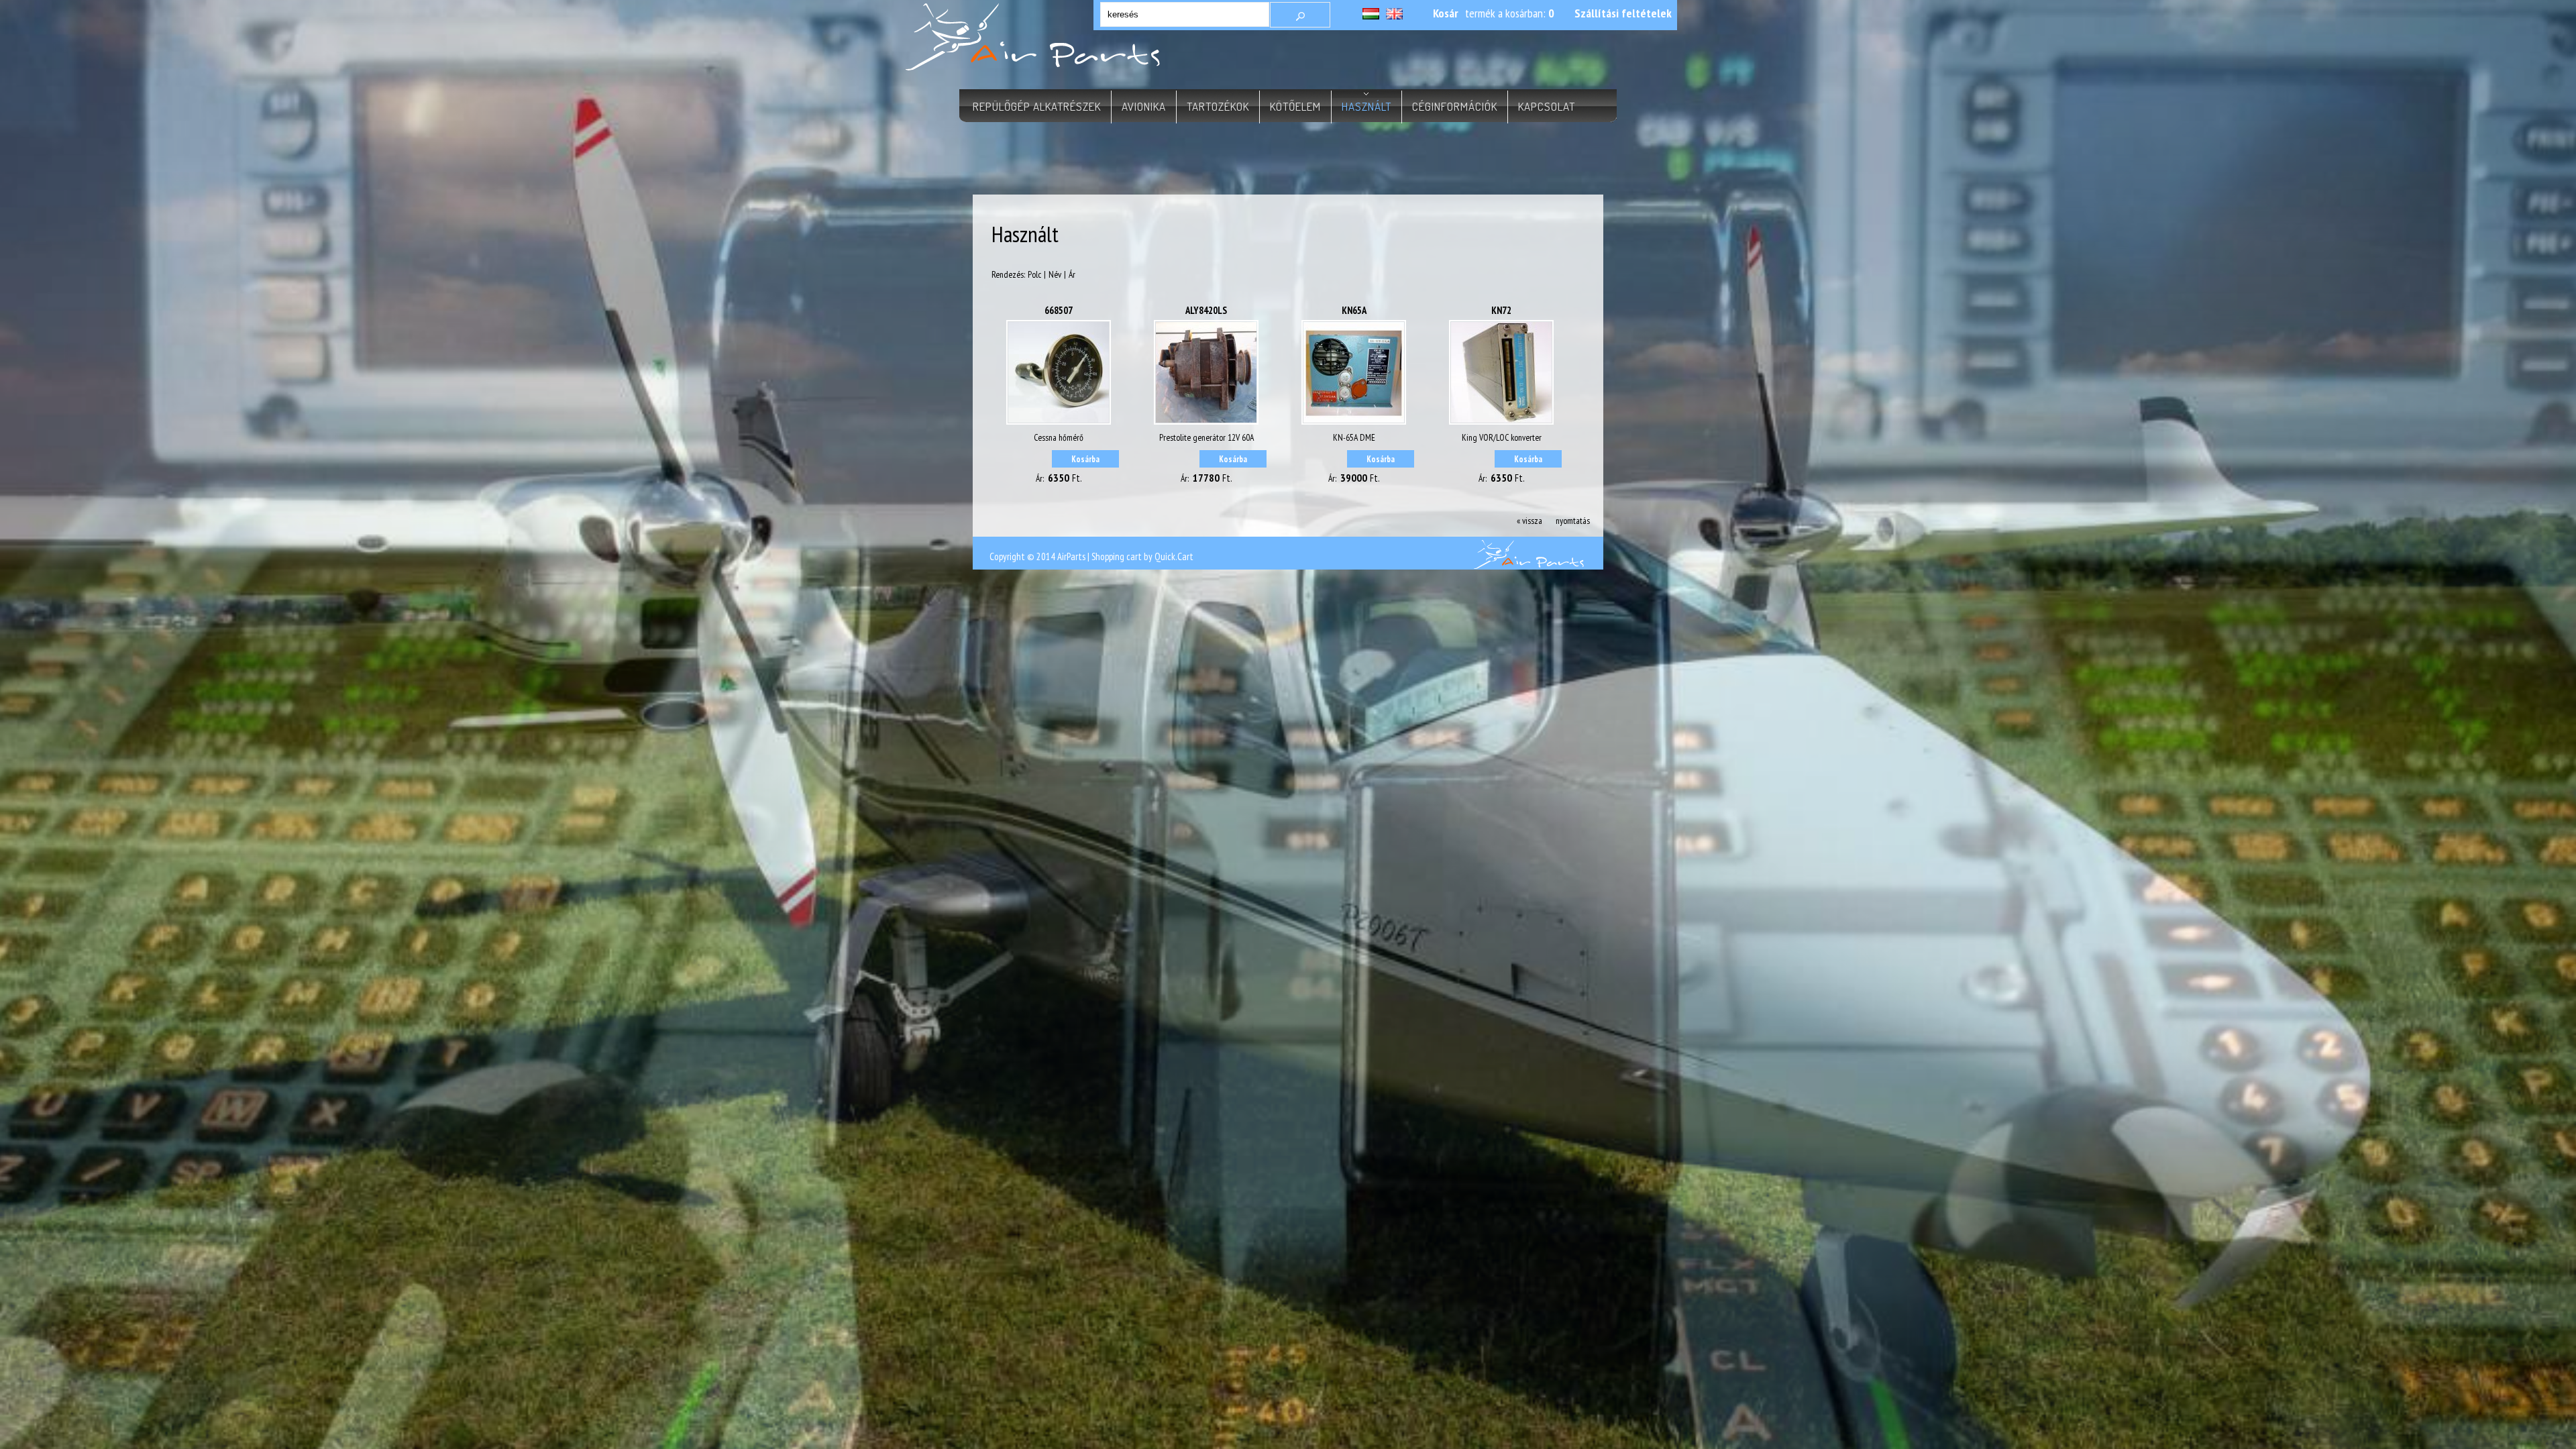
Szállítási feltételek (1623, 13)
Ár (1072, 274)
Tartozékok (1218, 106)
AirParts (1071, 556)
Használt (1366, 106)
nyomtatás (1573, 521)
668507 (1059, 310)
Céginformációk (1455, 106)
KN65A (1354, 310)
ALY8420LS (1206, 310)
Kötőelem (1295, 106)
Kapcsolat (1547, 106)
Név (1055, 274)
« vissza (1529, 521)
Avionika (1144, 106)
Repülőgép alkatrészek (1037, 106)
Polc (1034, 274)
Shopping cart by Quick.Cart (1142, 556)
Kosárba (1085, 459)
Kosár (1446, 13)
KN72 (1501, 310)
